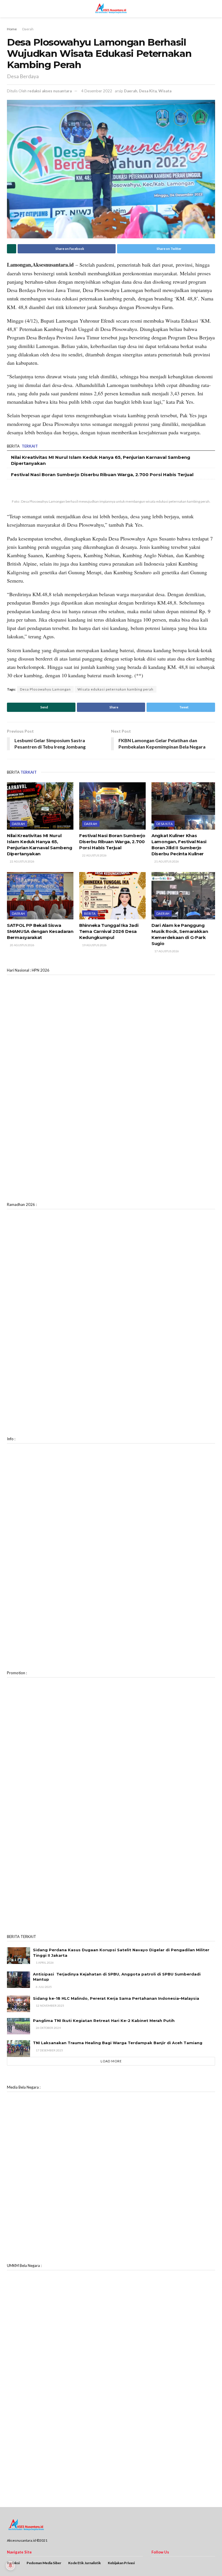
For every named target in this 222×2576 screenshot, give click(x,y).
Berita (90, 913)
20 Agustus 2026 (22, 945)
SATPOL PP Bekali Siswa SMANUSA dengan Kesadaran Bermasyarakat (40, 931)
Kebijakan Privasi (121, 2563)
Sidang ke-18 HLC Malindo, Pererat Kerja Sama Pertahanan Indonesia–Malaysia (116, 1998)
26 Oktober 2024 (48, 2028)
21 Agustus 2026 (166, 861)
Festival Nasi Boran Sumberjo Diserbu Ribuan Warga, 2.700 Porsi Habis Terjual (102, 475)
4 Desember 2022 (97, 91)
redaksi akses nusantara (50, 91)
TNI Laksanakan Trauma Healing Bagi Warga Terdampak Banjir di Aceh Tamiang (118, 2043)
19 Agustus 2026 (94, 945)
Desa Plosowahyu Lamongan (45, 689)
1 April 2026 (45, 1963)
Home (12, 29)
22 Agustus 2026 (22, 861)
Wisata (165, 91)
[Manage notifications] (10, 2566)
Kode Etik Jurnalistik (85, 2563)
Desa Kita (148, 91)
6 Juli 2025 (44, 1987)
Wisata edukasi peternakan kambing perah (115, 689)
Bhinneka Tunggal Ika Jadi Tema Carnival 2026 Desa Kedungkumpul (109, 931)
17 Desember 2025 (49, 2050)
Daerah (28, 29)
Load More (111, 2061)
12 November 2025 (50, 2006)
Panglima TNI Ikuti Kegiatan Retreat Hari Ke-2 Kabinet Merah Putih (104, 2021)
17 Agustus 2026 (166, 951)
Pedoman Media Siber (44, 2563)
